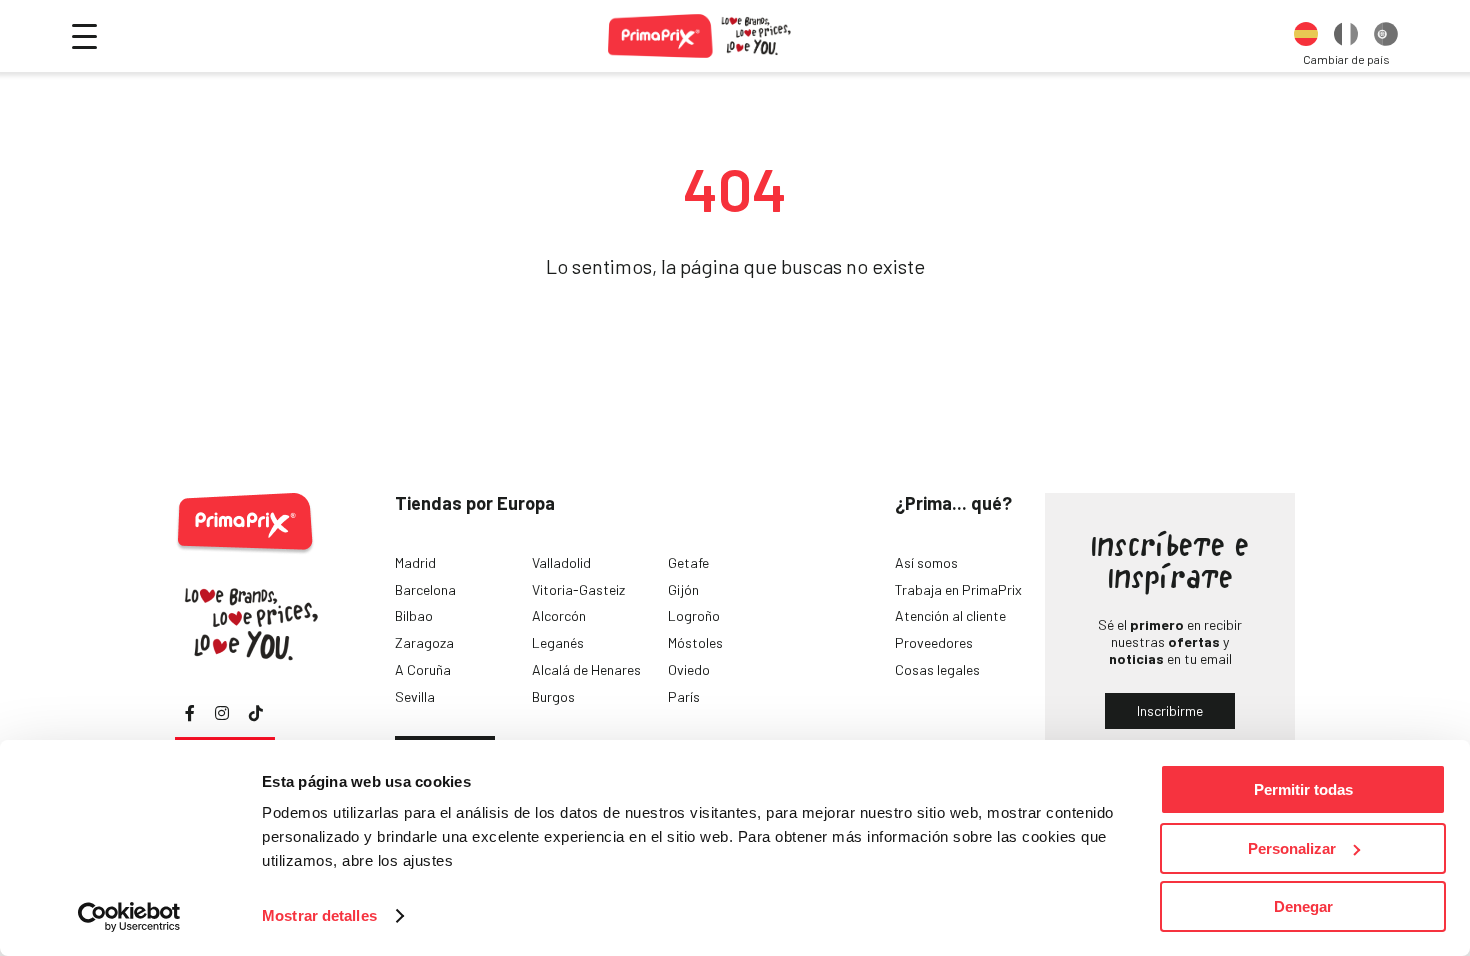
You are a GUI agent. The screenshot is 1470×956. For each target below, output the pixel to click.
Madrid (415, 562)
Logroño (694, 615)
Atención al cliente (950, 615)
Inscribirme (1170, 710)
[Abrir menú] (84, 36)
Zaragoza (424, 642)
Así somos (926, 562)
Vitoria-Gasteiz (578, 589)
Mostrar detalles (319, 915)
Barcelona (425, 589)
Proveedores (934, 642)
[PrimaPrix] (700, 36)
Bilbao (414, 615)
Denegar (1303, 906)
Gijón (683, 589)
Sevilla (415, 696)
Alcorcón (559, 615)
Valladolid (561, 562)
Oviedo (689, 669)
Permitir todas (1303, 789)
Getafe (688, 562)
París (684, 696)
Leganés (558, 642)
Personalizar (1292, 848)
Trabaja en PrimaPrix (958, 589)
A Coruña (423, 669)
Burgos (553, 696)
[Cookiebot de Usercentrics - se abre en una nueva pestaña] (129, 917)
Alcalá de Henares (586, 669)
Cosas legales (937, 669)
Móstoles (695, 642)
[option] (1306, 36)
